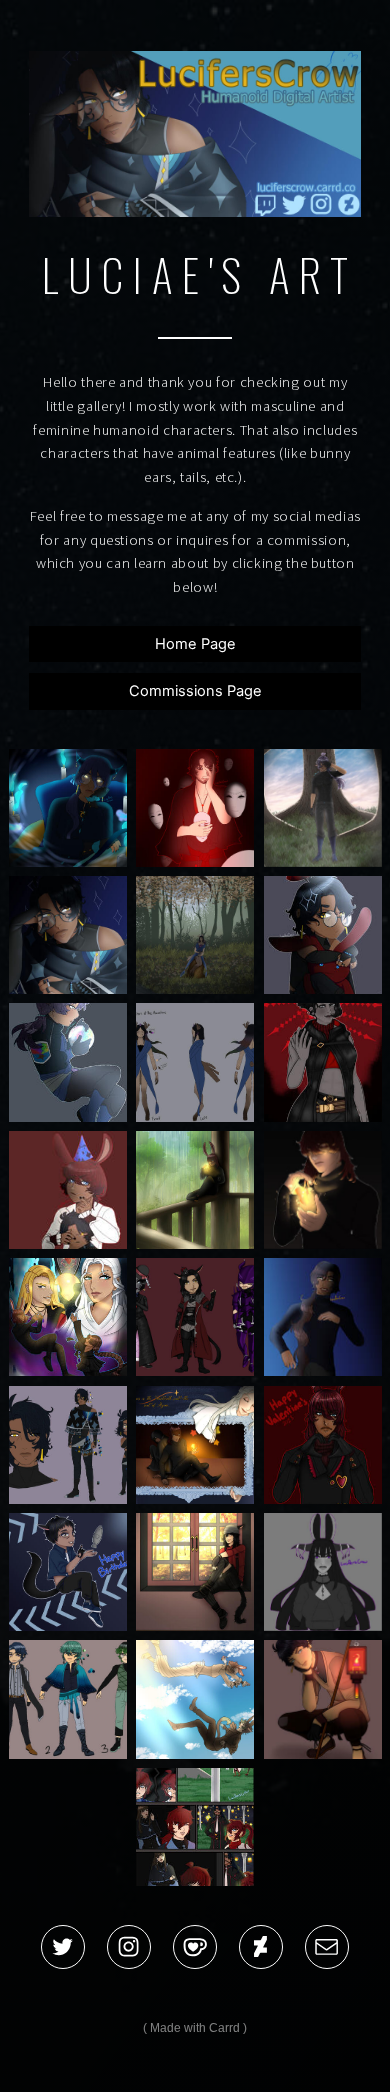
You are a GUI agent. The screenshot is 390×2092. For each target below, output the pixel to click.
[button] (63, 1947)
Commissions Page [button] (195, 691)
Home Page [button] (195, 644)
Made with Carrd (195, 2028)
